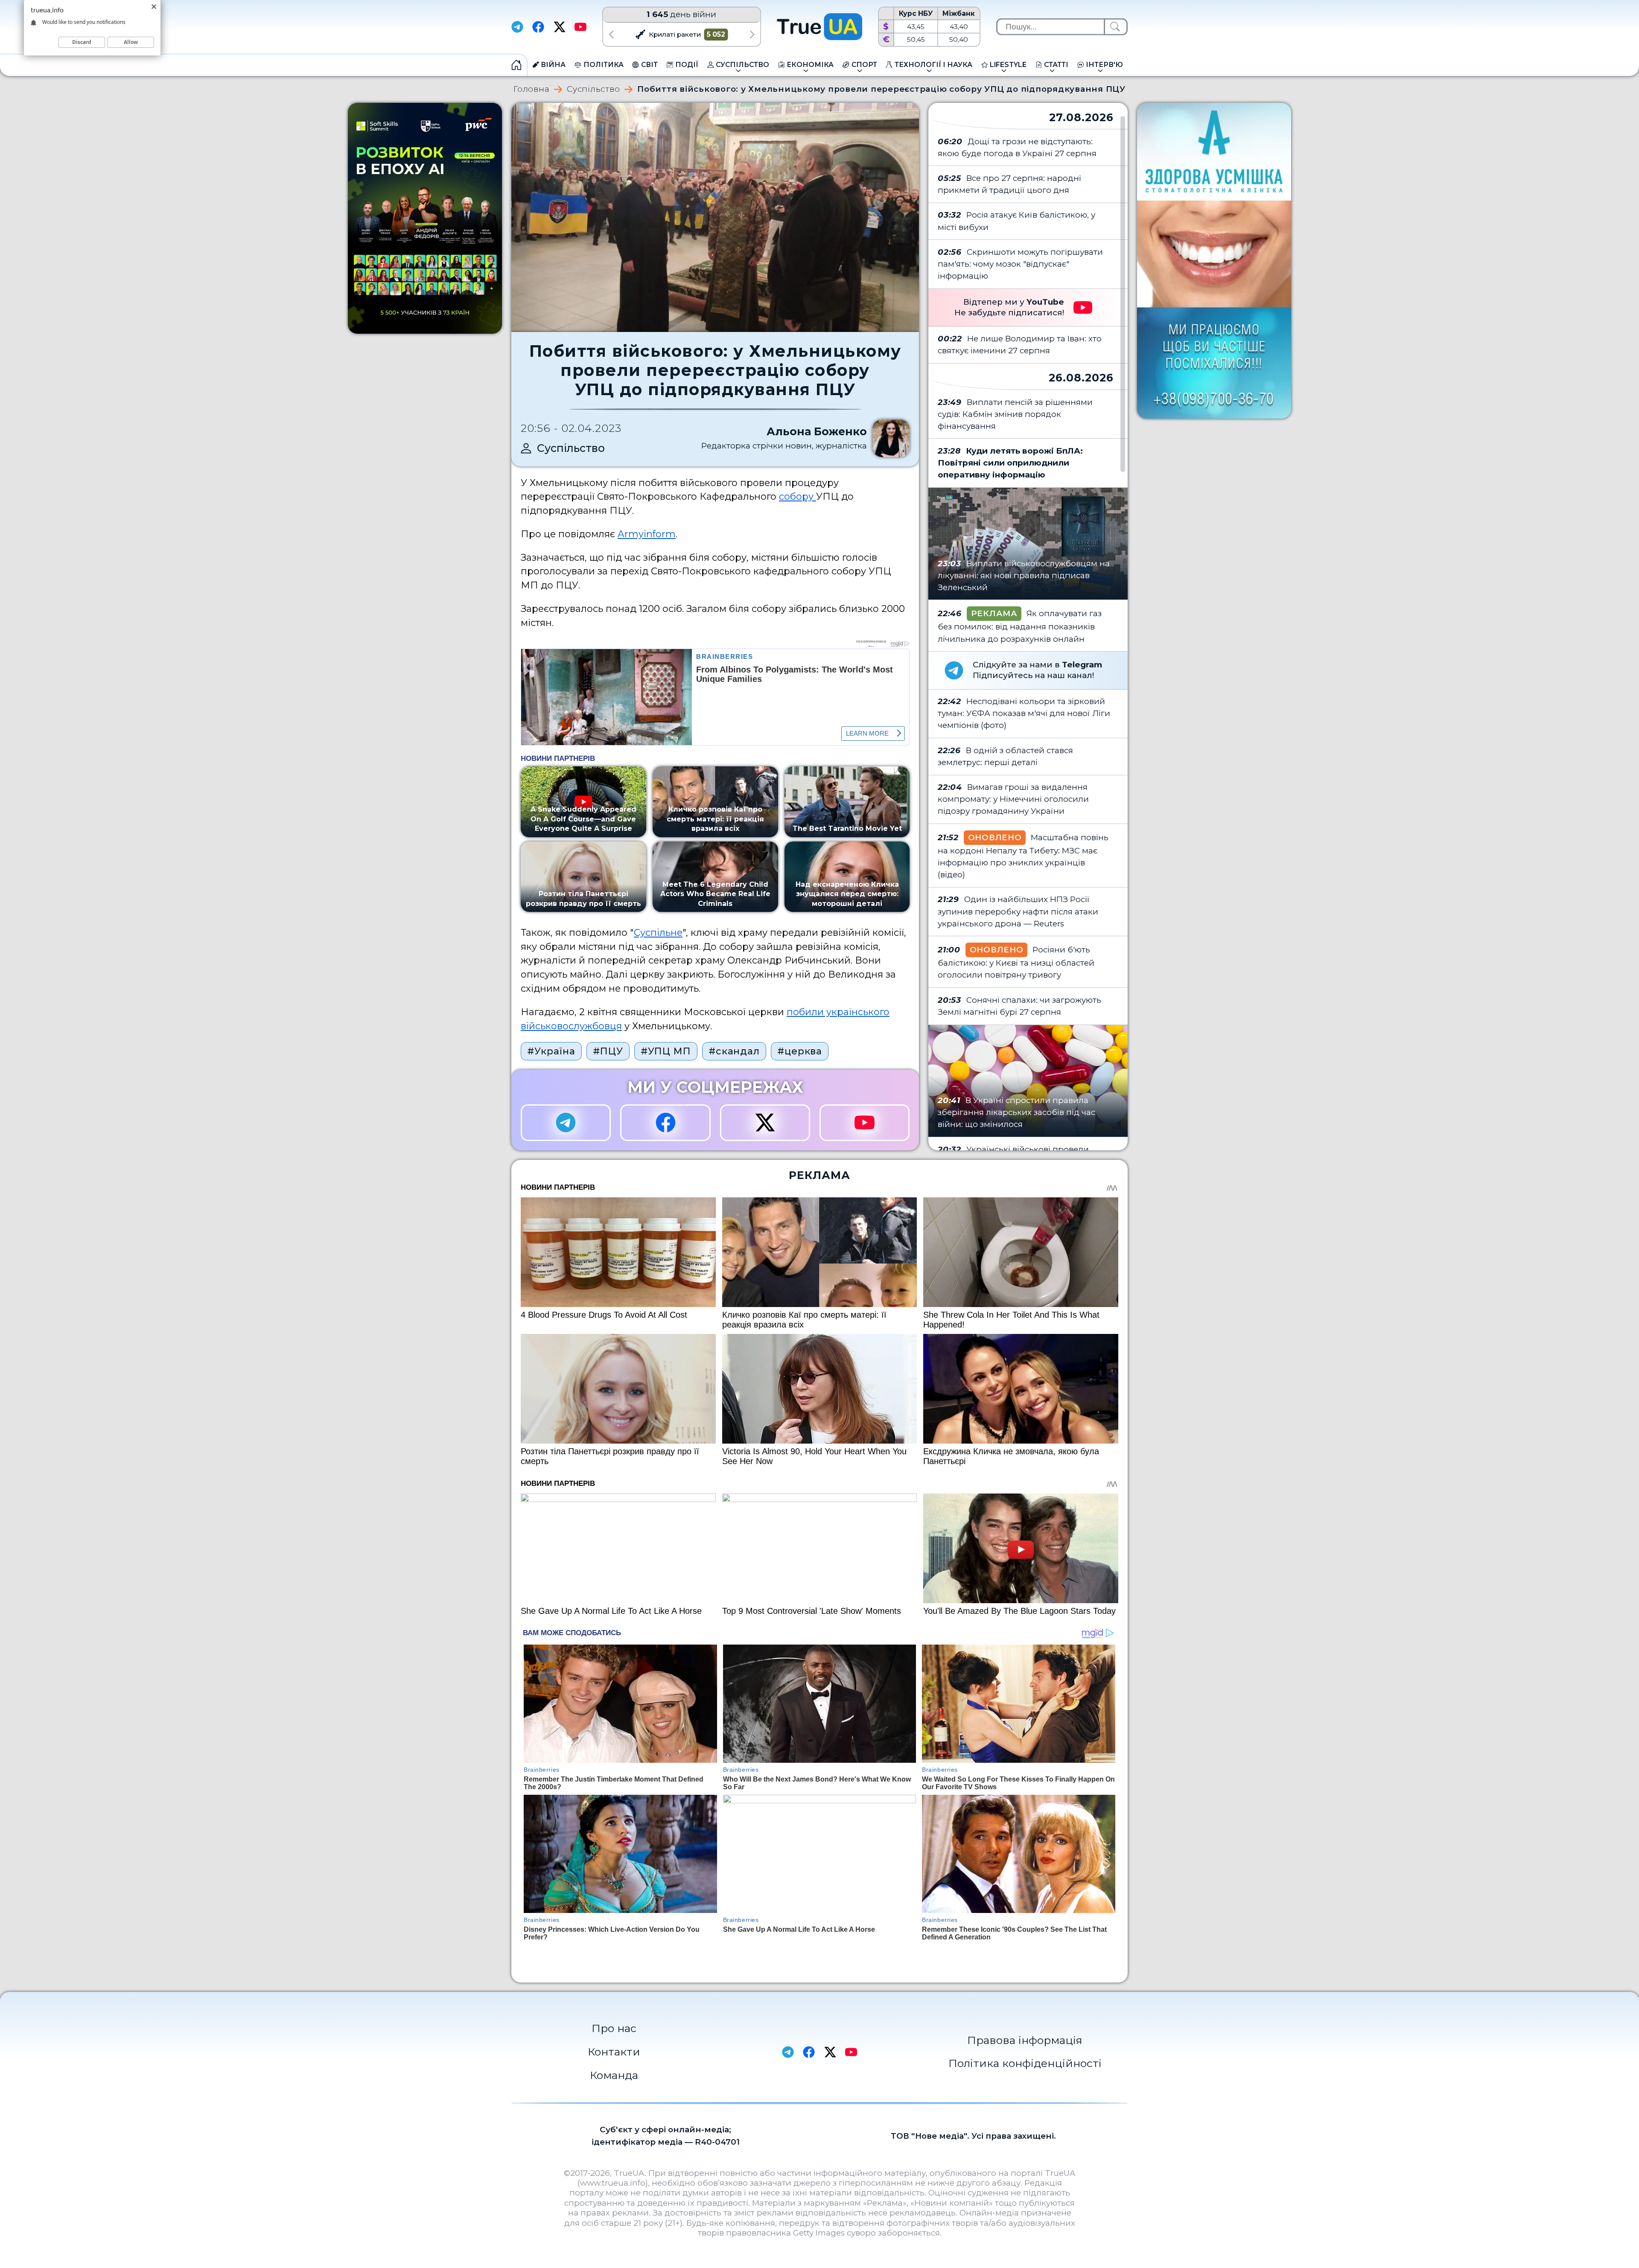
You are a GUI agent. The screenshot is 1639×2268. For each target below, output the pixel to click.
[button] (611, 34)
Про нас (614, 2028)
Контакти (614, 2052)
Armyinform (647, 534)
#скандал (734, 1051)
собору (798, 496)
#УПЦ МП (666, 1051)
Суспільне (658, 932)
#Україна (551, 1051)
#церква (800, 1051)
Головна (531, 89)
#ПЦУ (608, 1051)
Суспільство (593, 89)
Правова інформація (1025, 2040)
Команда (614, 2075)
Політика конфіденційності (1025, 2063)
